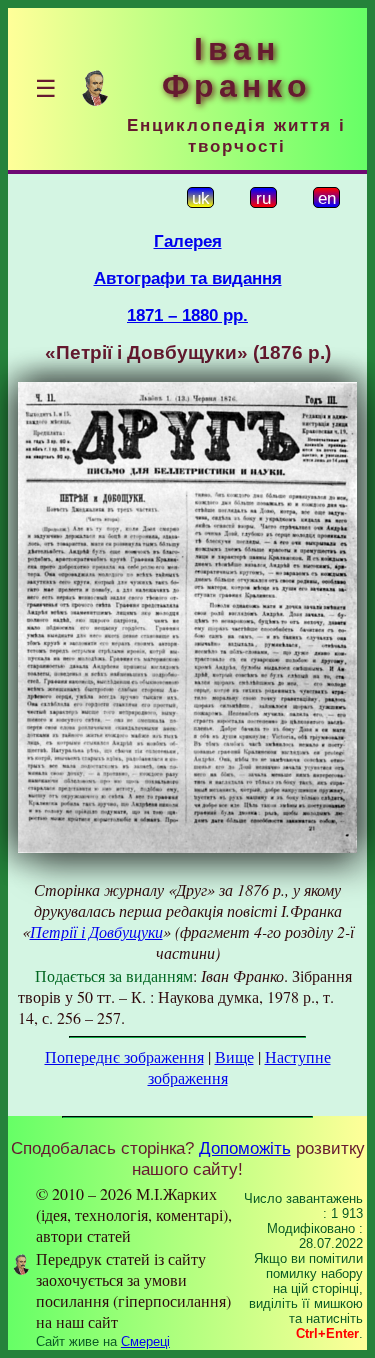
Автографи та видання (188, 278)
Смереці (145, 1341)
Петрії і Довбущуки (96, 931)
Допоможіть (245, 1148)
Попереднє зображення (124, 1056)
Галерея (188, 241)
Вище (234, 1056)
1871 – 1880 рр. (187, 315)
